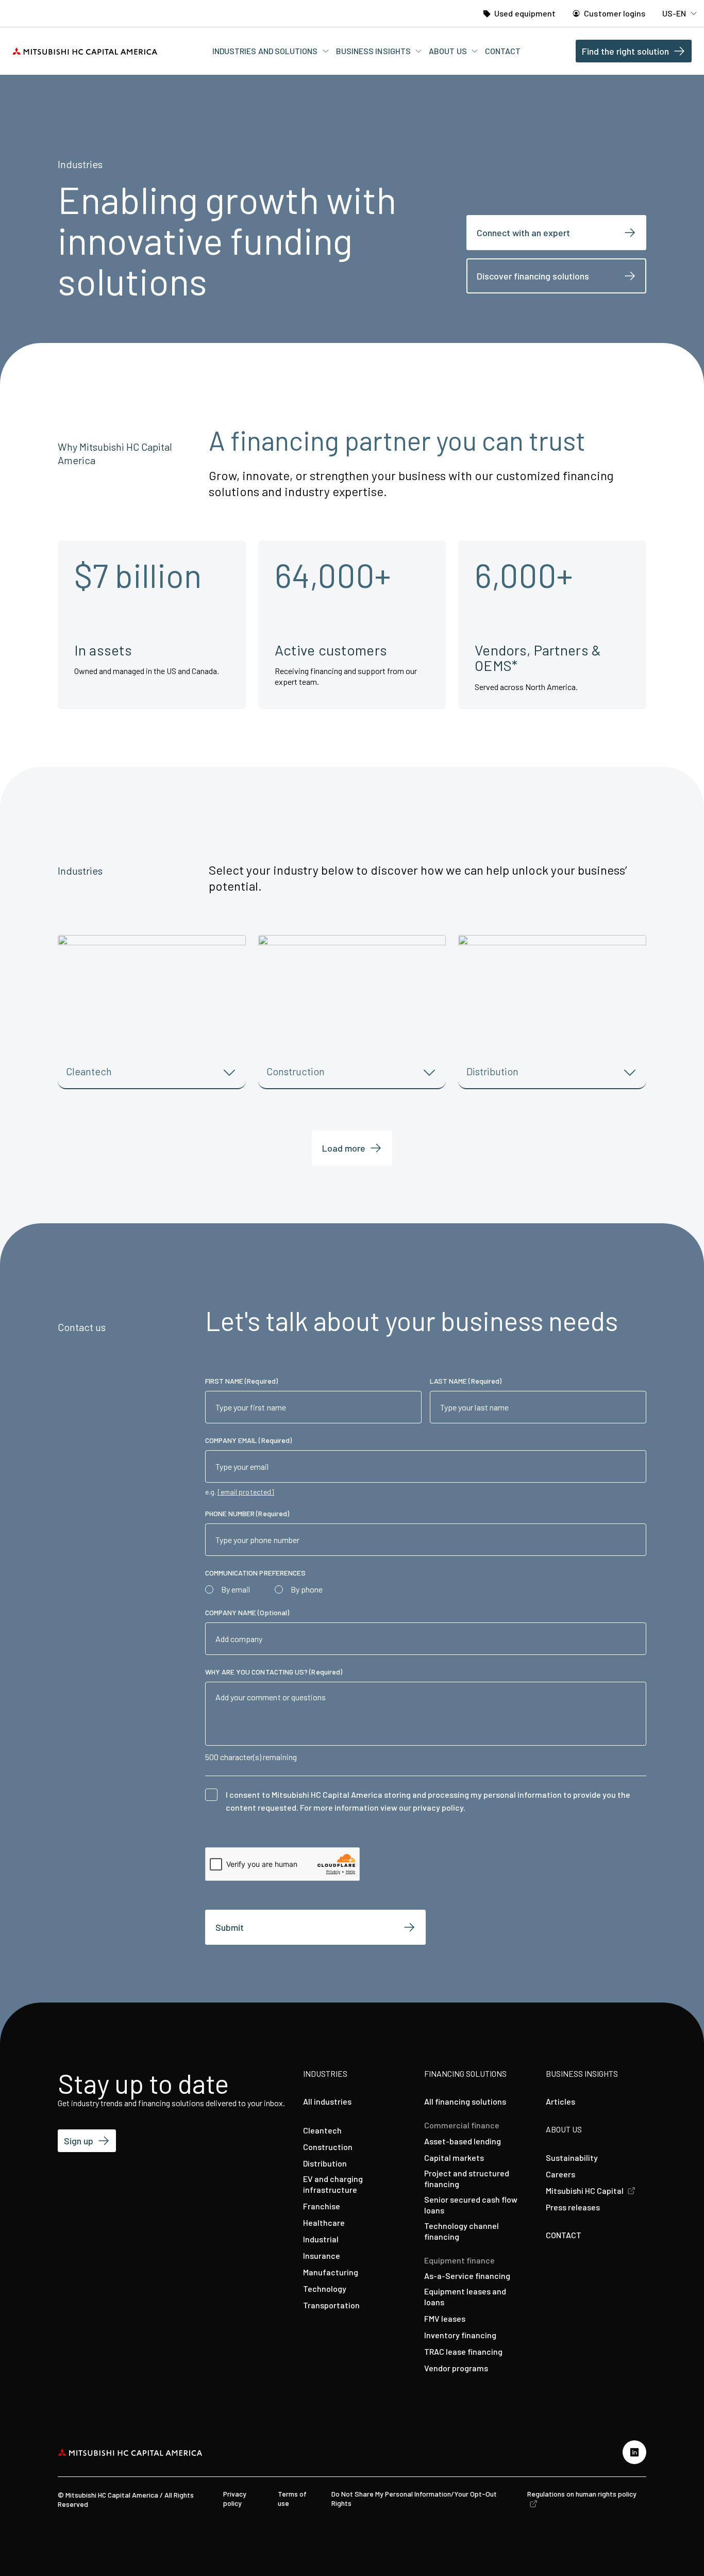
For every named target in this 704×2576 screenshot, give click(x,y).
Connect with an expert (523, 233)
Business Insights (374, 51)
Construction (328, 2147)
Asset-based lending (463, 2141)
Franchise (322, 2206)
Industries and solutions (266, 51)
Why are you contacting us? (274, 1672)
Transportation (331, 2305)
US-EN (675, 13)
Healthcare (324, 2222)
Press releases (573, 2207)
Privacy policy (235, 2498)
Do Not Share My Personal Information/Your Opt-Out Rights (414, 2498)
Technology (325, 2288)
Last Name (466, 1381)
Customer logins (614, 13)
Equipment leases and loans (465, 2296)
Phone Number (247, 1513)
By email (236, 1589)
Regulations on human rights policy (582, 2494)
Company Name (247, 1612)
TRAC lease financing (463, 2351)
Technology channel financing (462, 2231)
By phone (307, 1589)
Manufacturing (331, 2272)
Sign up (79, 2141)
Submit (230, 1927)
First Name (241, 1381)
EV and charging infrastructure (333, 2184)
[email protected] (246, 1492)
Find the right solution (625, 51)
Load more (344, 1148)
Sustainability (572, 2157)
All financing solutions (465, 2101)
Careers (560, 2174)
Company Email (249, 1440)
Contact (503, 51)
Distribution (325, 2163)
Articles (560, 2101)
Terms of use (292, 2498)
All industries (327, 2101)
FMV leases (445, 2318)
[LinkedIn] (634, 2452)
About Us (449, 51)
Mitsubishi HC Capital (585, 2191)
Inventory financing (460, 2335)
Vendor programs (456, 2368)
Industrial (321, 2239)
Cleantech (322, 2130)
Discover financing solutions (533, 276)
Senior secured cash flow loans (471, 2205)
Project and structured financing (467, 2178)
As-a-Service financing (467, 2276)
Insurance (322, 2255)
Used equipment (524, 13)
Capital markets (454, 2157)
